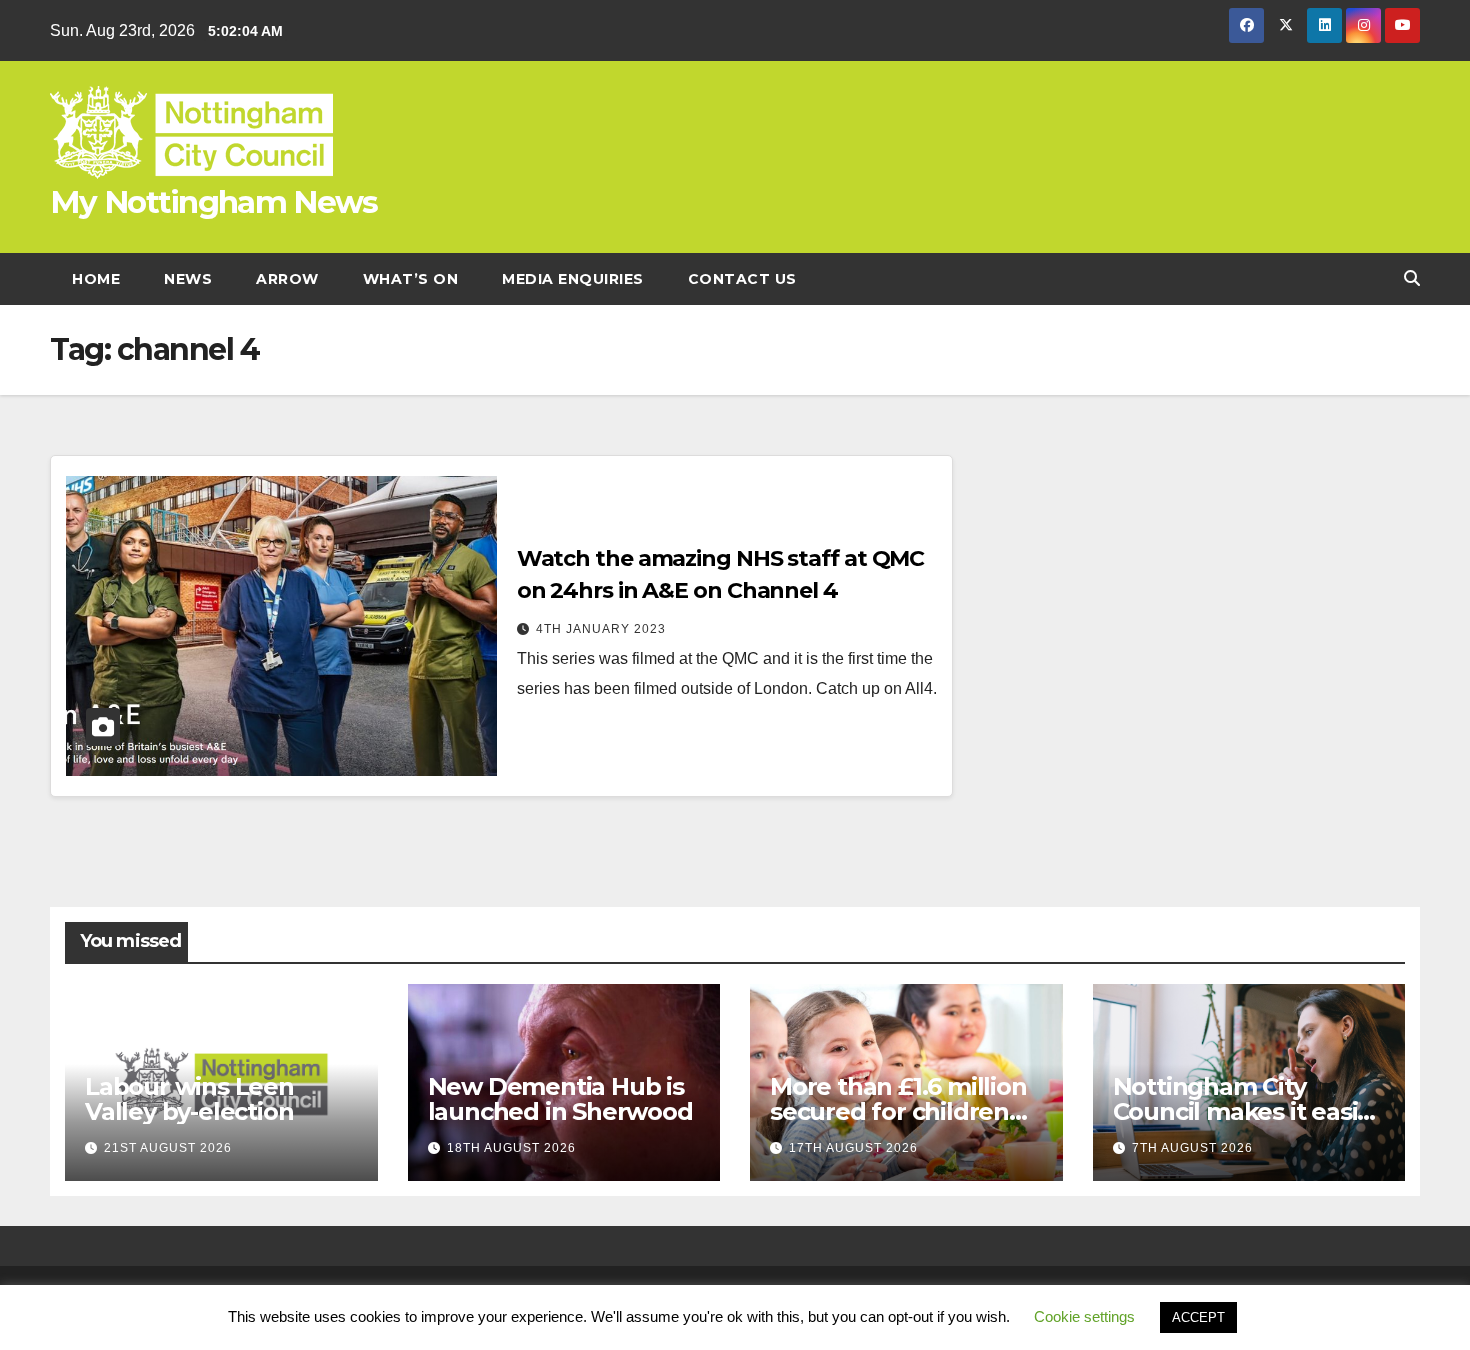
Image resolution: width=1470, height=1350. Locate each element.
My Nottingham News (213, 202)
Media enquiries (573, 279)
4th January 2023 (601, 629)
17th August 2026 (853, 1148)
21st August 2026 (168, 1148)
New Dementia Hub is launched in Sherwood (560, 1099)
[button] (1412, 278)
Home (96, 279)
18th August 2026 (511, 1148)
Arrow (287, 279)
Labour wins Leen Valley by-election (189, 1099)
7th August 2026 (1192, 1148)
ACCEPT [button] (1198, 1317)
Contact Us (742, 279)
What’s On (411, 279)
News (188, 279)
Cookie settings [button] (1084, 1316)
